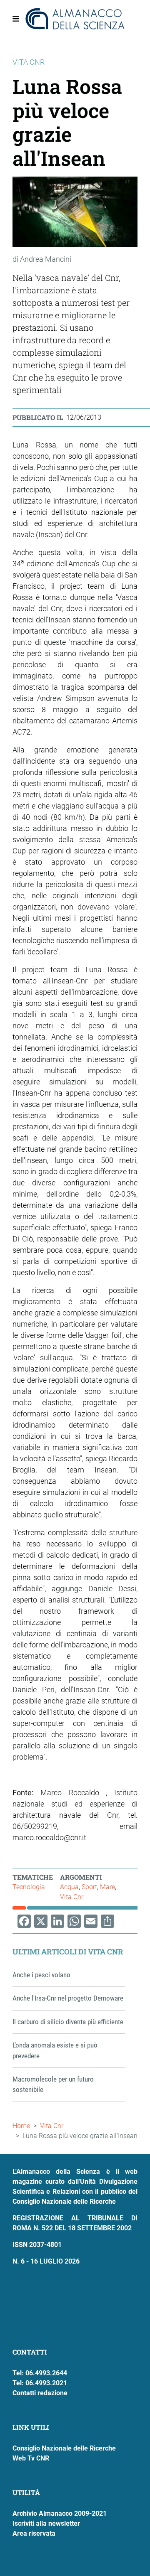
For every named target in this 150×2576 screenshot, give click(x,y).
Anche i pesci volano (41, 1975)
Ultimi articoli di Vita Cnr (68, 1952)
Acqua (69, 1887)
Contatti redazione (40, 2393)
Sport (89, 1887)
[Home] (75, 19)
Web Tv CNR (31, 2458)
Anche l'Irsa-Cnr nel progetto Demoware (68, 1998)
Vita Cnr (72, 1897)
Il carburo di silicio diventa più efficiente (68, 2022)
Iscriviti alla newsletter (46, 2523)
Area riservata (34, 2533)
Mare (107, 1887)
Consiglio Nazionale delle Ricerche (64, 2448)
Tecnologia (29, 1887)
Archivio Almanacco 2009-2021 (60, 2513)
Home (21, 2126)
